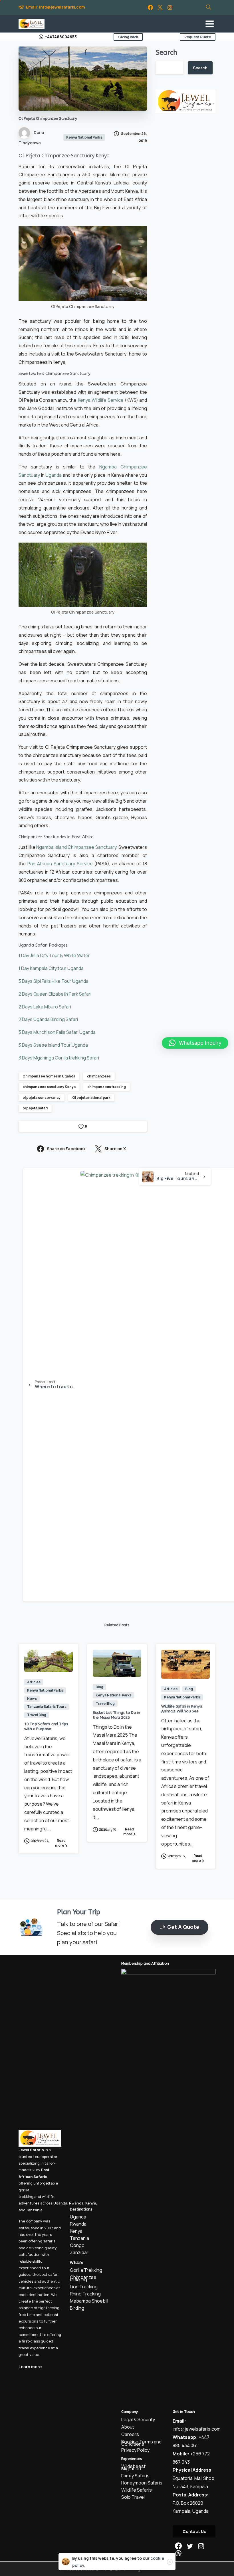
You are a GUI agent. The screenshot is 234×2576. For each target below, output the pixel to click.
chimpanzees (99, 1076)
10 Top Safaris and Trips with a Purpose (46, 1726)
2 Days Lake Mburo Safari (45, 1007)
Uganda (60, 2203)
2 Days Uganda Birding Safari (48, 1019)
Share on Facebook (66, 1149)
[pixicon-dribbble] (178, 2553)
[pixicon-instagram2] (201, 2546)
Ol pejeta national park (91, 1098)
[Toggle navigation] (210, 24)
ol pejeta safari (35, 1108)
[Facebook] (150, 7)
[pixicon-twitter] (190, 2546)
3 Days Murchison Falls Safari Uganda (57, 1032)
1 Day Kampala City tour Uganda (51, 968)
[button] (195, 1043)
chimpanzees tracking (107, 1087)
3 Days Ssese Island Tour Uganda (53, 1045)
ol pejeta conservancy (42, 1098)
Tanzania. (35, 2210)
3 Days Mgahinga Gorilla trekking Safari (59, 1058)
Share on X (115, 1149)
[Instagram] (170, 7)
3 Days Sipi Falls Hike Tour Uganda (54, 981)
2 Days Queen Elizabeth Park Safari (55, 994)
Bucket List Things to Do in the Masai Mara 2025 (116, 1715)
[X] (160, 7)
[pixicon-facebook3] (178, 2546)
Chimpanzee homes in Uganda (49, 1076)
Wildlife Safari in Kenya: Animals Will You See (182, 1709)
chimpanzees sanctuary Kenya (49, 1087)
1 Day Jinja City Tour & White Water (54, 955)
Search (166, 52)
